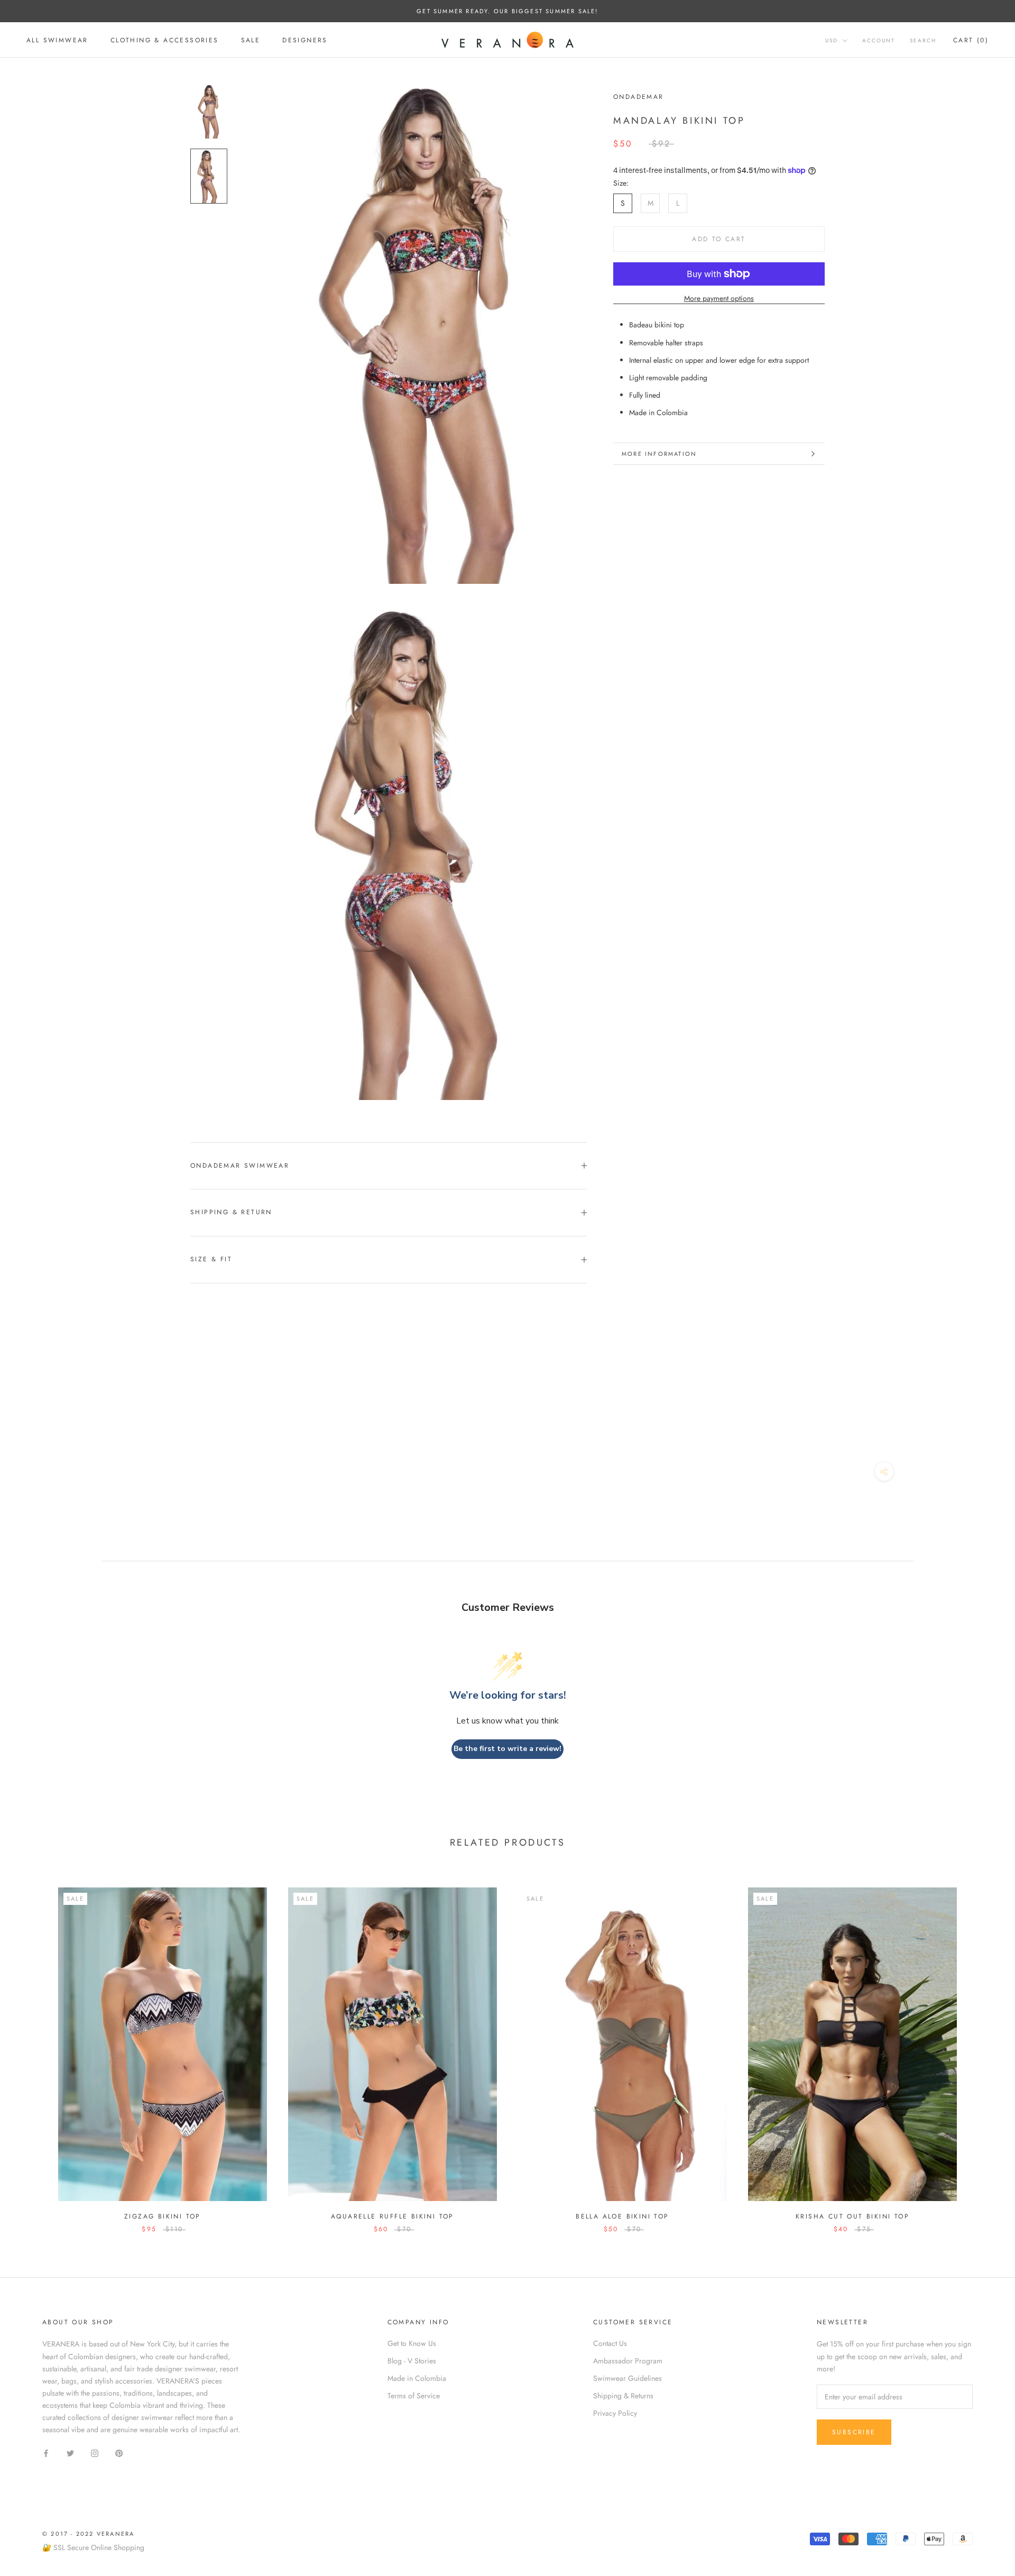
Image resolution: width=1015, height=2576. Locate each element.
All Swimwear (57, 40)
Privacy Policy (615, 2413)
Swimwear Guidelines (628, 2378)
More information (659, 454)
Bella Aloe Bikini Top (622, 2216)
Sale (251, 40)
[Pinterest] (119, 2453)
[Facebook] (46, 2453)
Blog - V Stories (412, 2361)
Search (923, 40)
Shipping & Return (231, 1212)
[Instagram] (95, 2453)
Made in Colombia (417, 2378)
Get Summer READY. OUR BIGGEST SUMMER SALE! (507, 11)
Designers (305, 40)
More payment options (719, 298)
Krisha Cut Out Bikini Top (852, 2216)
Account (879, 40)
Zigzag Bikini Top (163, 2216)
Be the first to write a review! (508, 1749)
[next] (982, 2050)
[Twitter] (70, 2453)
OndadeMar (639, 97)
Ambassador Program (628, 2361)
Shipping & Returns (623, 2396)
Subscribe (854, 2432)
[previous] (33, 2050)
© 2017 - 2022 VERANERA (88, 2534)
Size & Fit (211, 1259)
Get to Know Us (412, 2343)
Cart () (971, 40)
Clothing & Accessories (165, 40)
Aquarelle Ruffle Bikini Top (393, 2216)
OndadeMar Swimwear (240, 1166)
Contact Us (610, 2343)
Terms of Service (414, 2396)
